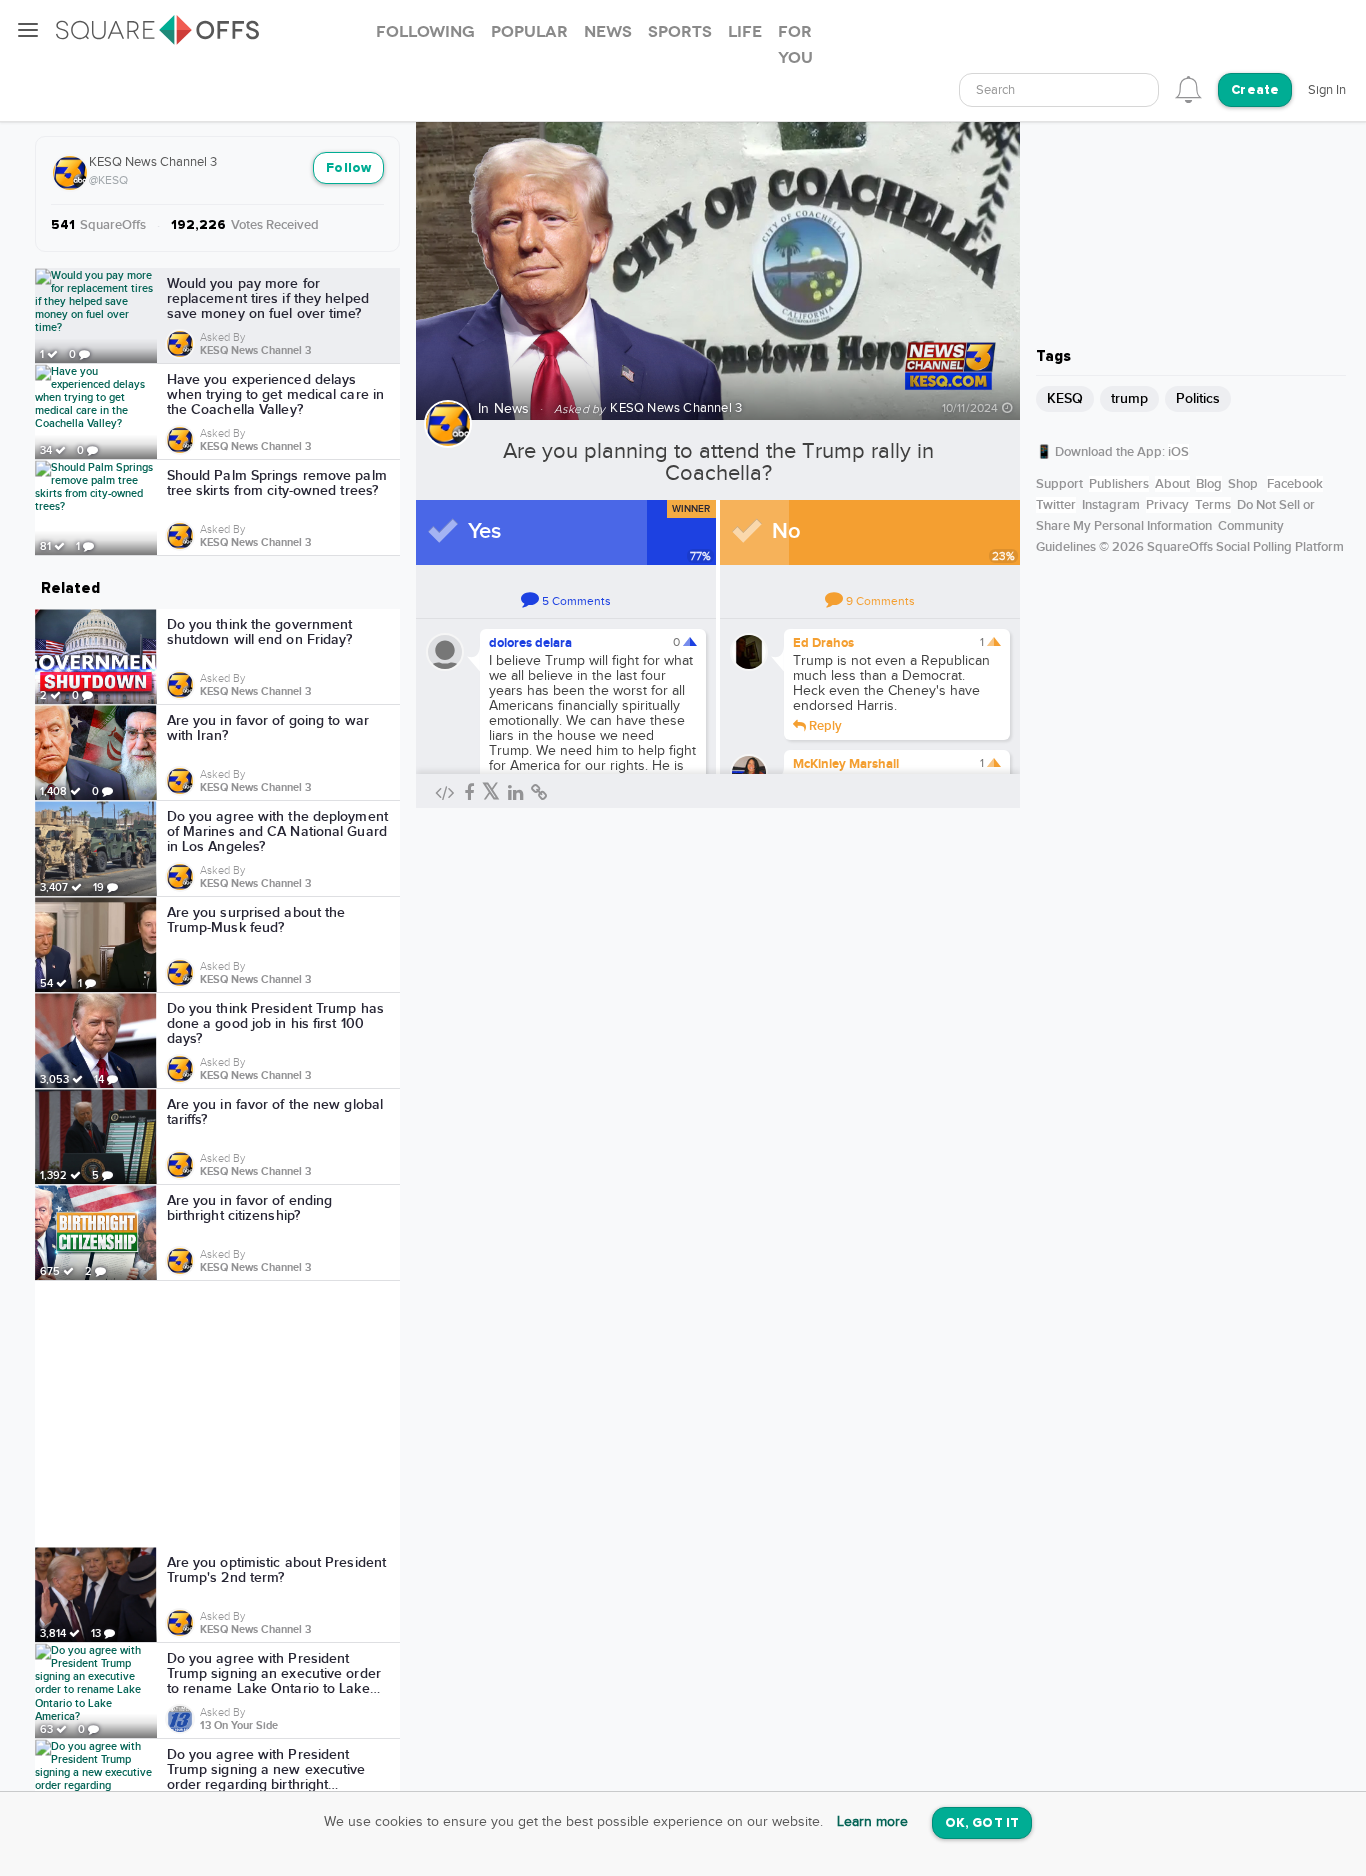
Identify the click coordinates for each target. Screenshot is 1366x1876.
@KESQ (108, 180)
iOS (1178, 452)
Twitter (1056, 505)
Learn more (872, 1822)
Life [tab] (745, 32)
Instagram (1111, 505)
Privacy (1167, 505)
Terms (1213, 505)
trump (1129, 398)
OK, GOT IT (982, 1823)
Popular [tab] (529, 32)
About (1172, 484)
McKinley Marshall (846, 764)
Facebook (1295, 484)
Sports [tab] (680, 32)
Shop (1243, 484)
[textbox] (1059, 90)
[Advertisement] (218, 1414)
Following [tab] (425, 32)
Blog (1209, 484)
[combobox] (1059, 90)
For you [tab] (795, 45)
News (512, 409)
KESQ (1065, 398)
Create (1255, 90)
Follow (348, 168)
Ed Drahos (823, 643)
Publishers (1119, 484)
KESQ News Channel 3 (153, 162)
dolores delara (530, 643)
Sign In (1327, 90)
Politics (1198, 398)
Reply (824, 725)
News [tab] (608, 32)
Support (1059, 484)
